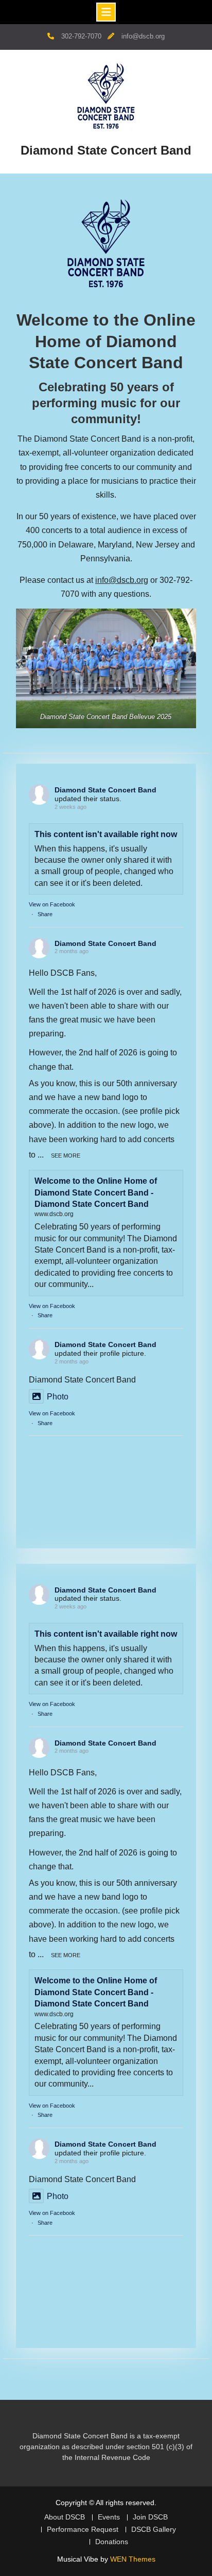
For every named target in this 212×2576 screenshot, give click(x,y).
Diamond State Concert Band (106, 150)
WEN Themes (133, 2559)
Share (45, 914)
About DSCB (65, 2517)
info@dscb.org (143, 36)
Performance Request (83, 2530)
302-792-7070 (81, 36)
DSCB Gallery (154, 2530)
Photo (58, 1397)
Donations (112, 2542)
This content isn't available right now (106, 834)
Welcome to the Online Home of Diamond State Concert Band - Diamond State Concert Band (96, 1192)
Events (109, 2517)
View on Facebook (52, 904)
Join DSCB (150, 2517)
